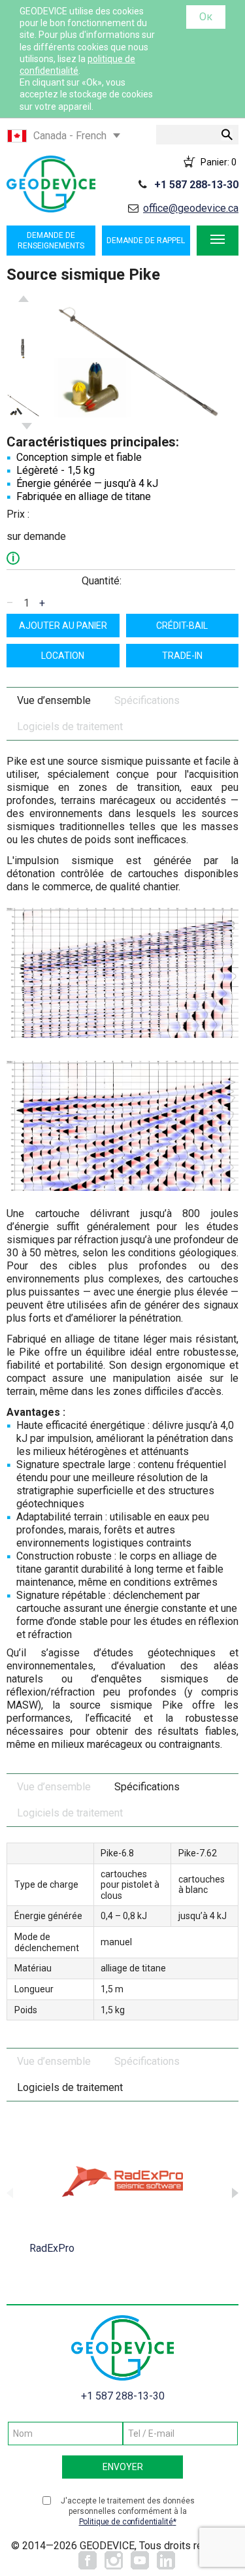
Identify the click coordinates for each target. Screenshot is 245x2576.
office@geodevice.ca (191, 208)
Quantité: (102, 581)
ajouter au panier (63, 626)
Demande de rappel (146, 241)
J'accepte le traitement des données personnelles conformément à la (128, 2511)
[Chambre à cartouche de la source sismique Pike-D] (24, 349)
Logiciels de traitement (70, 727)
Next (27, 426)
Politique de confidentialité (126, 2522)
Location (63, 656)
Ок (206, 17)
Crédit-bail (182, 626)
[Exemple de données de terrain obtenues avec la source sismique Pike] (122, 972)
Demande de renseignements (51, 241)
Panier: (219, 161)
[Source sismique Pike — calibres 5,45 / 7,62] (24, 405)
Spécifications (147, 700)
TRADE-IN (182, 656)
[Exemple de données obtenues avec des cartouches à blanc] (122, 1125)
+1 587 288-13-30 (196, 185)
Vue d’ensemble (54, 700)
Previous (24, 299)
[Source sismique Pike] (139, 362)
